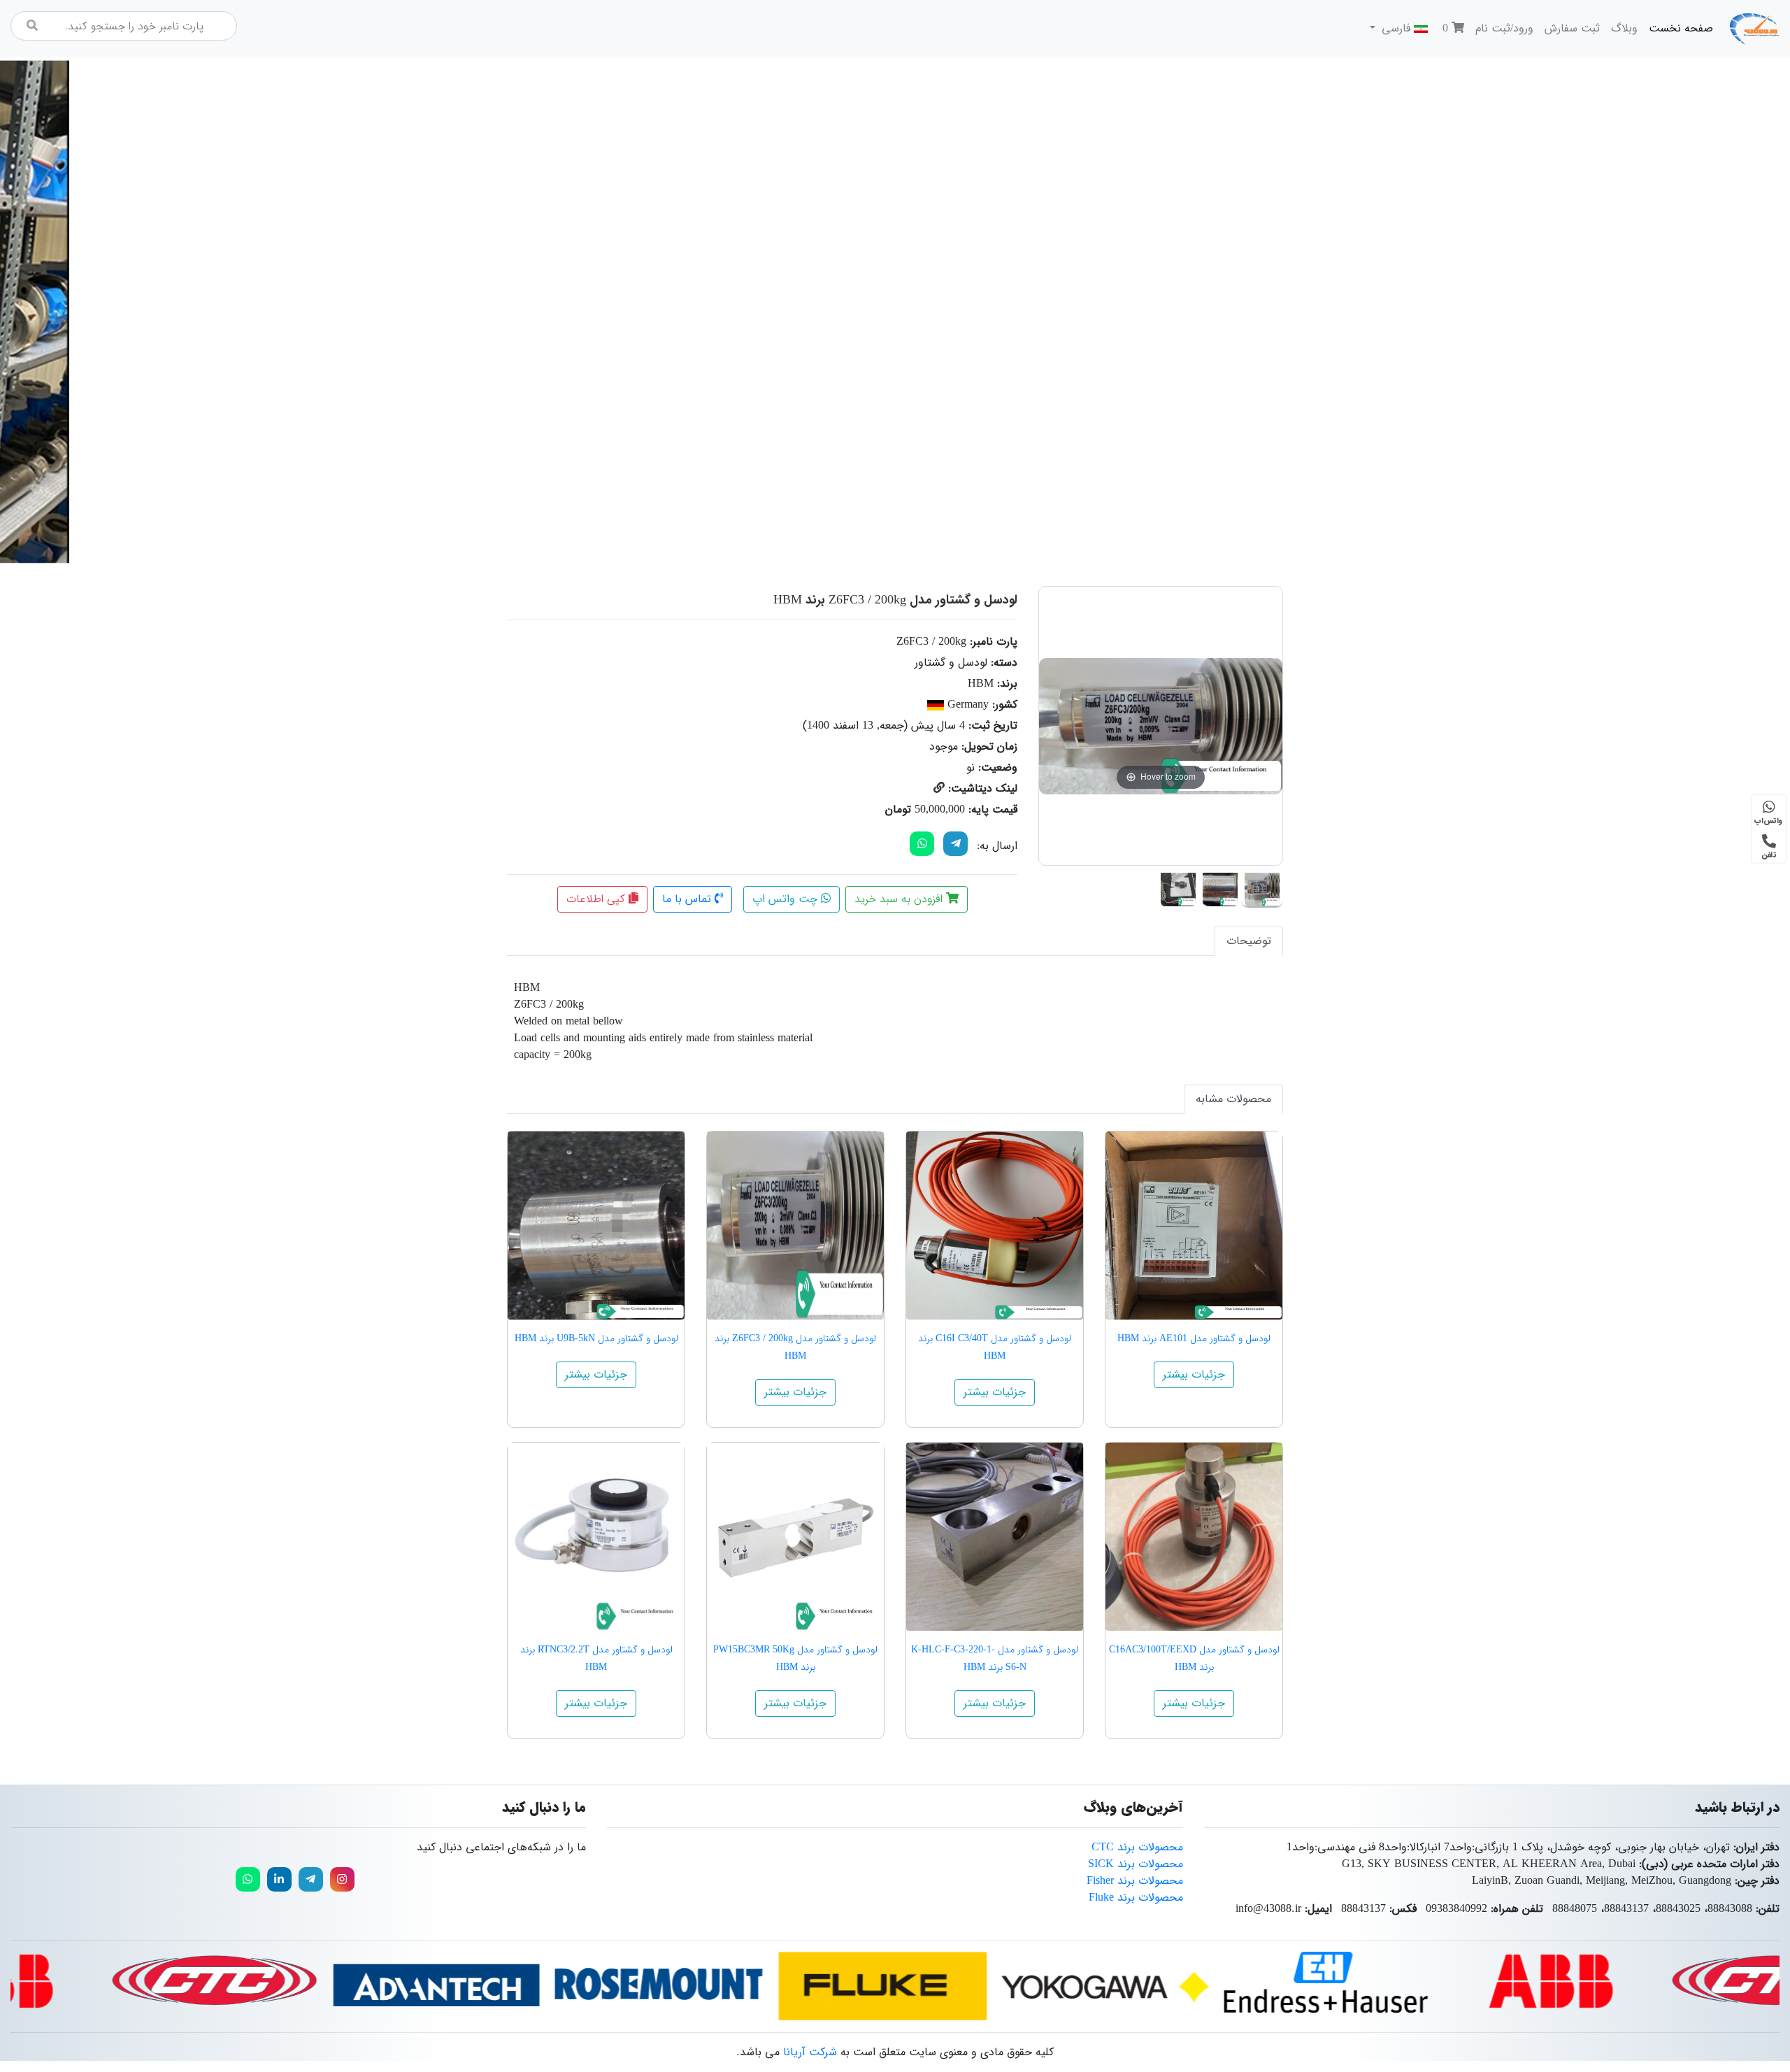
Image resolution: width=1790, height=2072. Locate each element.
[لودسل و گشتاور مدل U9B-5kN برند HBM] (596, 1226)
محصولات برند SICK (1136, 1864)
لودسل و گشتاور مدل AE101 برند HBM (1194, 1338)
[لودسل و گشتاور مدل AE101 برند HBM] (1194, 1226)
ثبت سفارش (1572, 28)
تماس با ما (688, 899)
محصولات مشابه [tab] (1233, 1099)
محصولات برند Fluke (1136, 1898)
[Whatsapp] (248, 1879)
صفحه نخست (1678, 28)
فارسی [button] (1396, 28)
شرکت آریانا (810, 2052)
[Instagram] (342, 1879)
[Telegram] (955, 844)
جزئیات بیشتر (1194, 1374)
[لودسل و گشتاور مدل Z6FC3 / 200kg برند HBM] (1262, 887)
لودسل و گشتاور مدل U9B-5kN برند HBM (596, 1338)
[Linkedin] (279, 1879)
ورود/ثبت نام (1504, 28)
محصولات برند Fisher (1135, 1881)
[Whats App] (922, 844)
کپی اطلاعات (597, 899)
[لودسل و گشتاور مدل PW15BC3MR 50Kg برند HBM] (795, 1537)
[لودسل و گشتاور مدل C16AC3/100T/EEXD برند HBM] (1194, 1537)
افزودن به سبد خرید (900, 899)
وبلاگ (1624, 28)
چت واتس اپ (787, 899)
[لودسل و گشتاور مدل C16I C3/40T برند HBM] (995, 1226)
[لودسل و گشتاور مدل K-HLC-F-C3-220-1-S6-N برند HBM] (995, 1537)
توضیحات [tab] (1249, 941)
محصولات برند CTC (1137, 1847)
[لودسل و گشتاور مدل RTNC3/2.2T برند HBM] (596, 1537)
